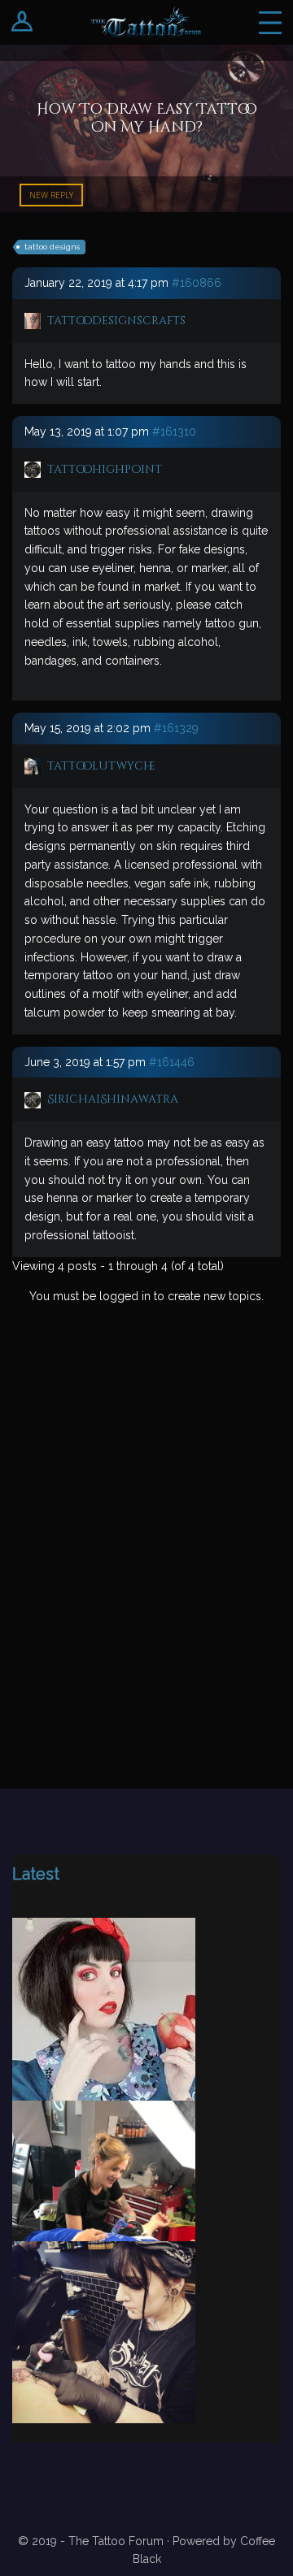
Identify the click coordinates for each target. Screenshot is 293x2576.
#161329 (176, 728)
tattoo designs (52, 247)
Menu (270, 22)
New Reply (51, 195)
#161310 (174, 432)
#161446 (172, 1062)
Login (22, 22)
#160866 (197, 283)
